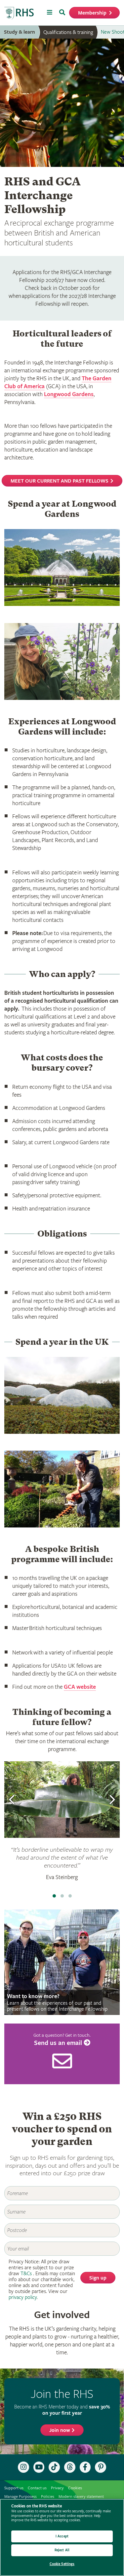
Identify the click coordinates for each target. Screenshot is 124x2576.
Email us (62, 2054)
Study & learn (20, 32)
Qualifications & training (68, 32)
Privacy (57, 2488)
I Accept (62, 2536)
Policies (48, 2497)
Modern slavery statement (81, 2497)
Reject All (62, 2550)
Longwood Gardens (69, 394)
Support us (14, 2488)
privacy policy (23, 2297)
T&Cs (26, 2274)
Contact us (37, 2488)
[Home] (19, 13)
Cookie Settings (62, 2564)
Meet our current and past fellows (60, 481)
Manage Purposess (21, 2497)
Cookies (75, 2488)
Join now (60, 2430)
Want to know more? (62, 1962)
